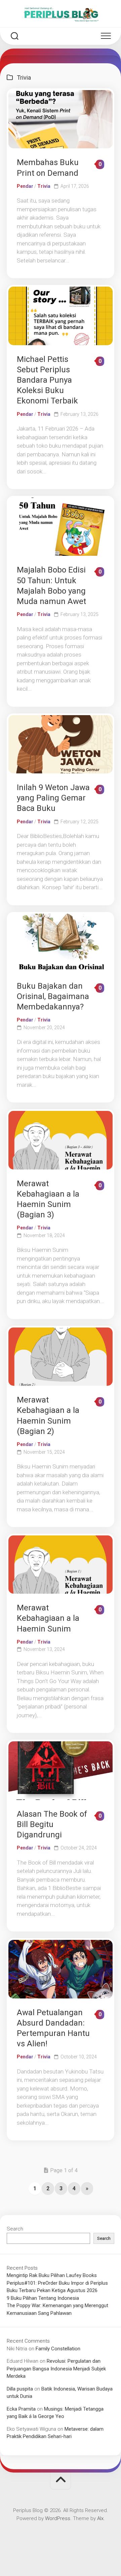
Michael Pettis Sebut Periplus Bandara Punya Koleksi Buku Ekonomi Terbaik (47, 380)
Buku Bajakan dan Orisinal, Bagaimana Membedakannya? (53, 996)
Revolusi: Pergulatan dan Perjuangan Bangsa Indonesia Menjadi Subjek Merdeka (56, 2369)
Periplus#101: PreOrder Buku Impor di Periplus (57, 2283)
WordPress (58, 2518)
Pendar (25, 186)
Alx (100, 2518)
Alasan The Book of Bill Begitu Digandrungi (52, 1824)
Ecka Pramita (21, 2409)
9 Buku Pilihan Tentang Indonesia (43, 2298)
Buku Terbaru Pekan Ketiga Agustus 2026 (52, 2290)
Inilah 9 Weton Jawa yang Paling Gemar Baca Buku (53, 798)
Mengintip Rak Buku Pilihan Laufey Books (52, 2275)
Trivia (44, 186)
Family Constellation (58, 2349)
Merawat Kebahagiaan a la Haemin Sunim (48, 1618)
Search (15, 2229)
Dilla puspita (20, 2389)
